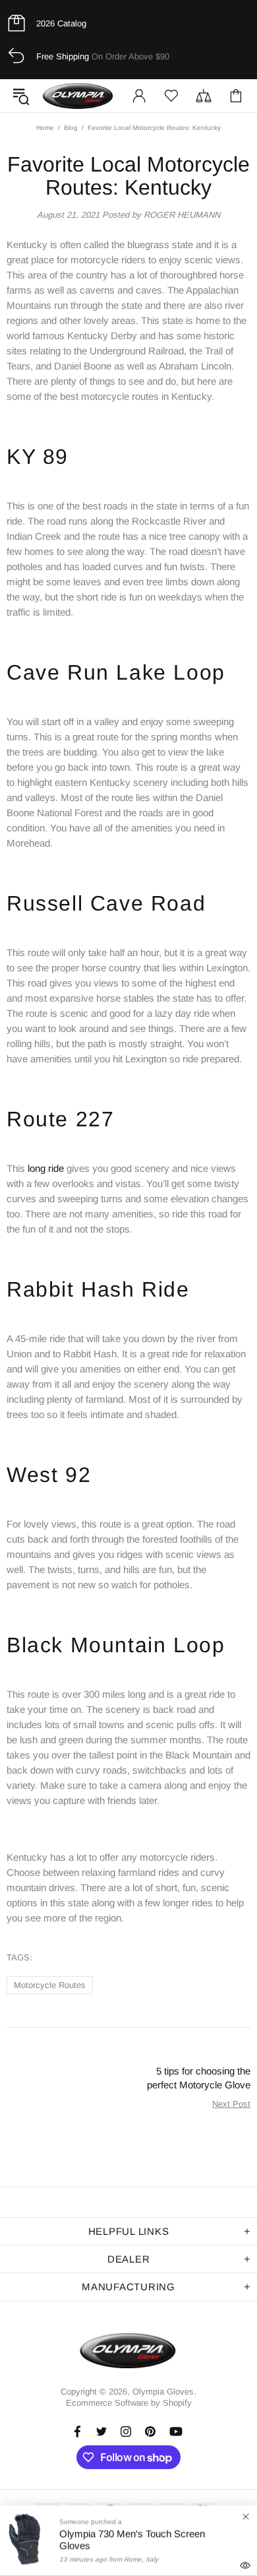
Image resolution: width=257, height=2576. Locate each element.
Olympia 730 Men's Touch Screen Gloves (132, 2539)
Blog (71, 128)
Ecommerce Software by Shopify (129, 2403)
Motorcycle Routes (50, 1985)
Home (45, 128)
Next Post (231, 2104)
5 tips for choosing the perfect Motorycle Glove (199, 2078)
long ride (46, 1168)
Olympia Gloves (78, 96)
